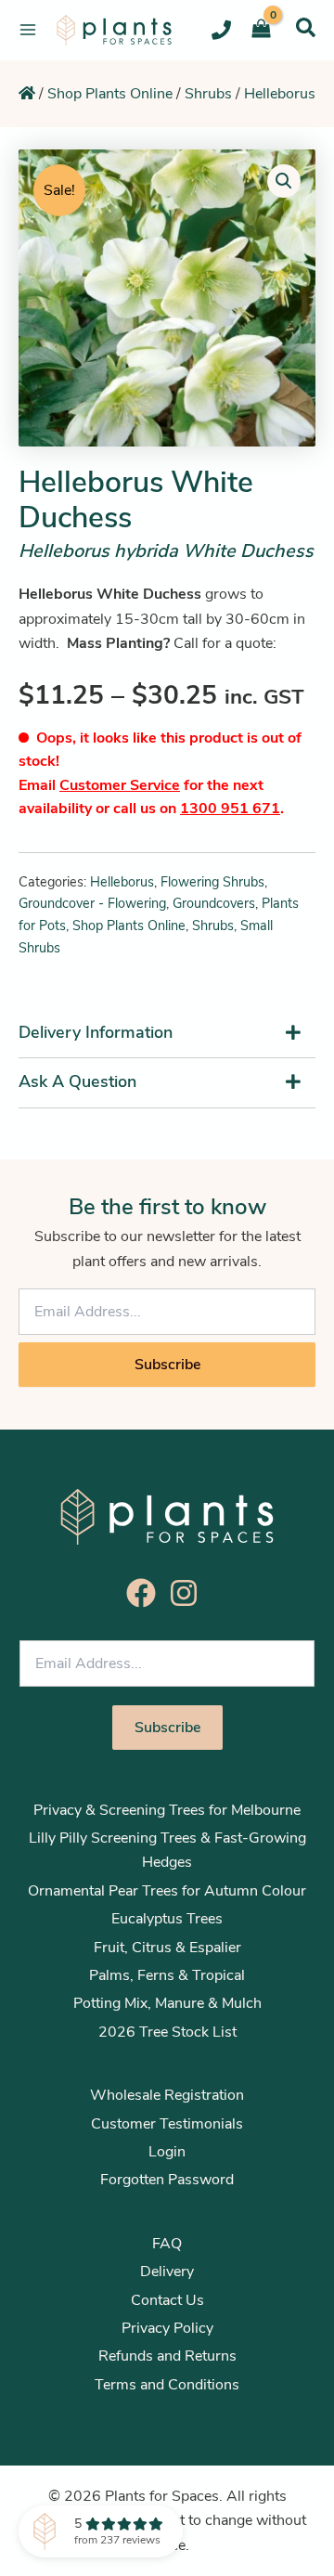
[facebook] (146, 1593)
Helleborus (280, 94)
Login (167, 2152)
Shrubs (208, 94)
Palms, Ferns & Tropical (167, 1975)
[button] (306, 27)
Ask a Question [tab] (77, 1081)
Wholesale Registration (167, 2095)
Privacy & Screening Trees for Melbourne (167, 1810)
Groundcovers (214, 903)
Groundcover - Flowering (92, 903)
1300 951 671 (230, 809)
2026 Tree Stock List (167, 2032)
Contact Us (167, 2300)
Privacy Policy (167, 2328)
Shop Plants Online (110, 94)
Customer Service (120, 785)
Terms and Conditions (167, 2385)
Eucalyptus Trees (167, 1919)
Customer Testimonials (167, 2124)
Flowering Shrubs (212, 882)
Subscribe (167, 1365)
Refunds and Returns (167, 2356)
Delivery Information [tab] (96, 1032)
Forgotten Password (167, 2180)
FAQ (167, 2244)
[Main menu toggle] (28, 30)
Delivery (167, 2272)
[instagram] (188, 1593)
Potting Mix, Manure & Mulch (167, 2003)
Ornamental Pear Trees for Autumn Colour (167, 1891)
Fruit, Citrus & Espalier (167, 1948)
